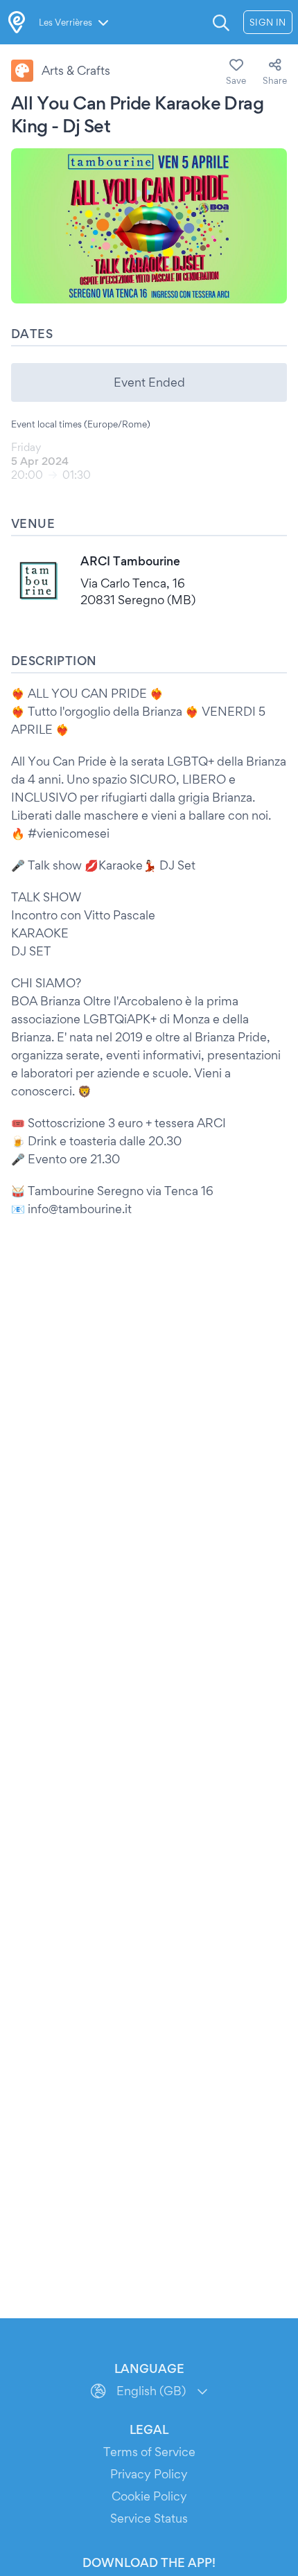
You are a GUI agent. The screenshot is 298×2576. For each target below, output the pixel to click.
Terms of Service (149, 2452)
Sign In (268, 22)
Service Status (149, 2518)
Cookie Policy (149, 2496)
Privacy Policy (149, 2474)
